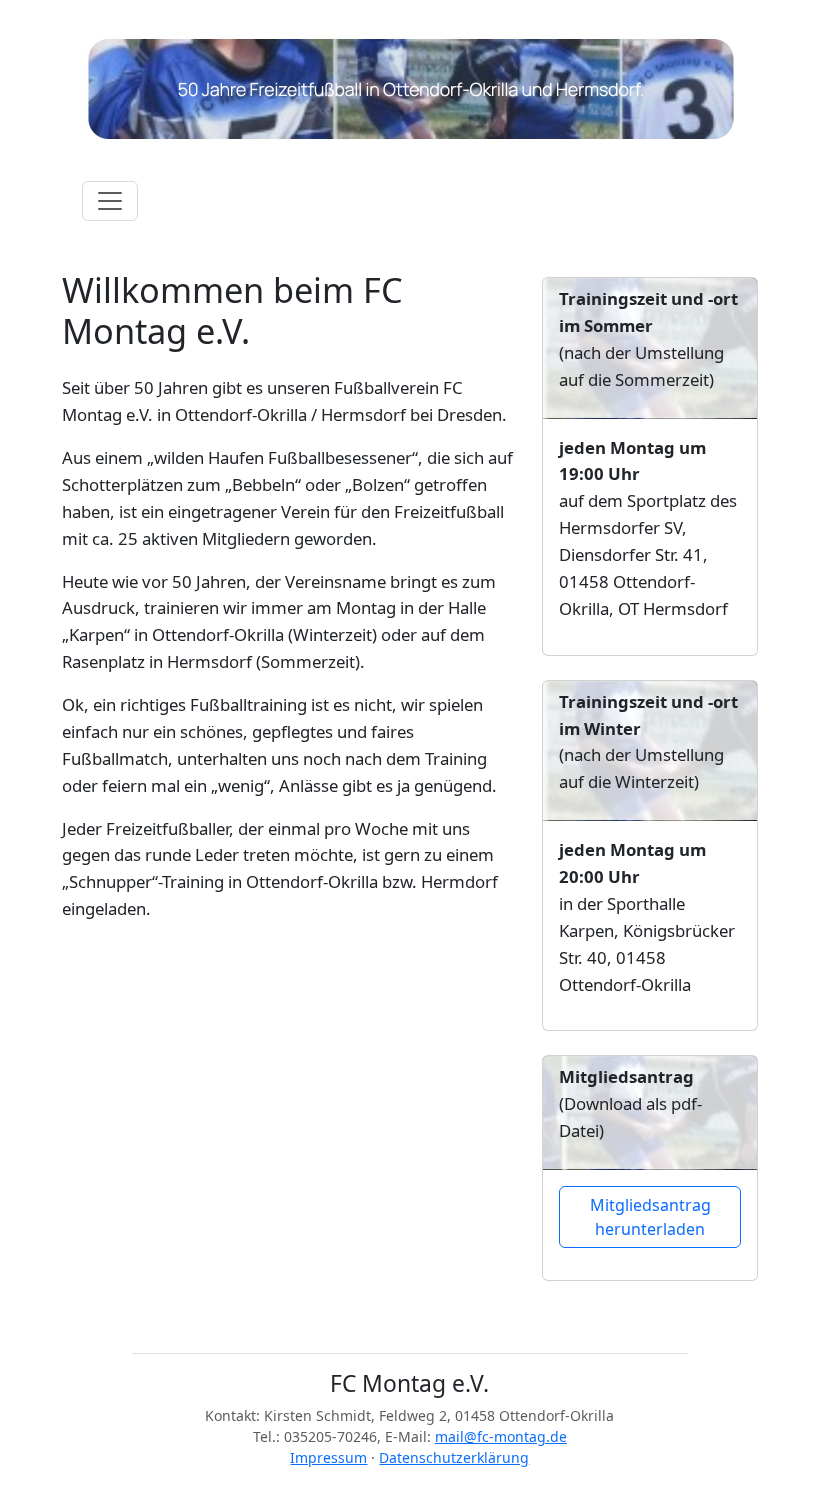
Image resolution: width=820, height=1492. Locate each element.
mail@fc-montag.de (501, 1436)
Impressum (328, 1457)
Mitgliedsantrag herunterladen (650, 1217)
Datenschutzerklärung (454, 1457)
